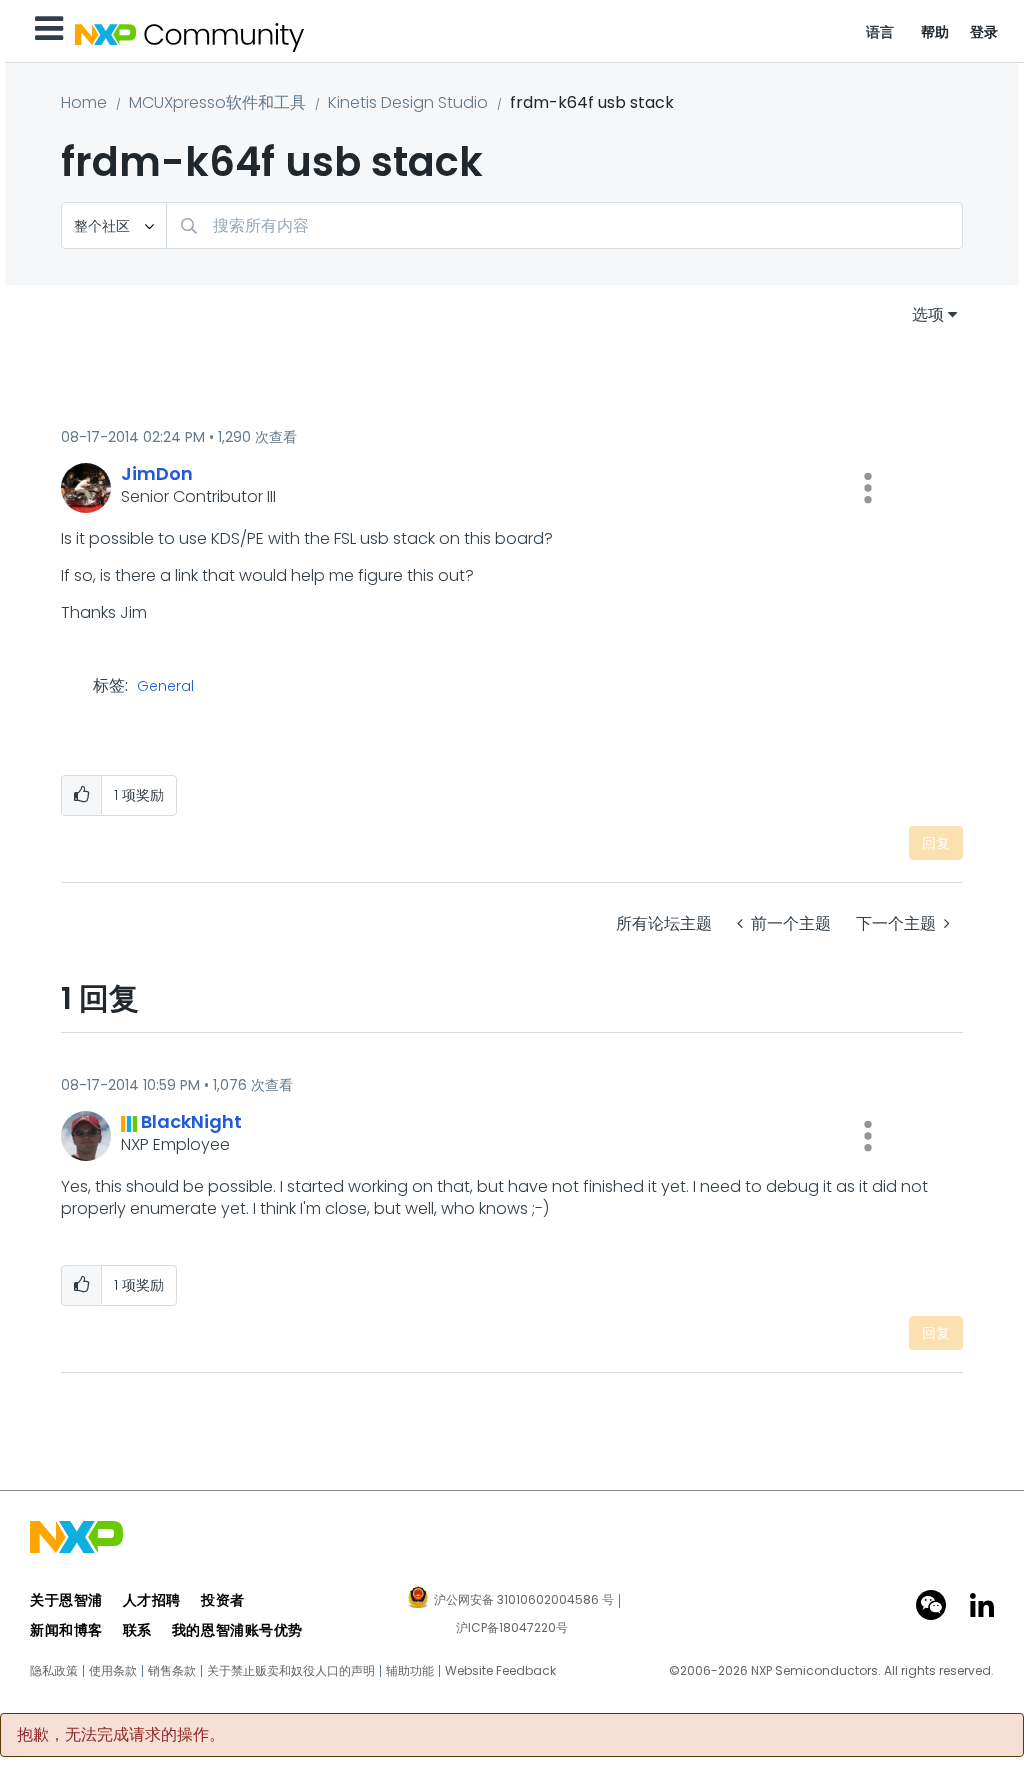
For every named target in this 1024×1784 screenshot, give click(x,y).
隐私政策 (54, 1671)
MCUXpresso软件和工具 (217, 102)
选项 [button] (928, 314)
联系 (137, 1630)
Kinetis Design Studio (408, 102)
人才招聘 (152, 1600)
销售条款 (172, 1671)
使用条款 (113, 1671)
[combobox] (564, 225)
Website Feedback (500, 1671)
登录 (984, 32)
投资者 (223, 1600)
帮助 (935, 32)
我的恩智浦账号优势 (237, 1630)
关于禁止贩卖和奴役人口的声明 (291, 1671)
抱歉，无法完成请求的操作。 (121, 1735)
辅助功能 (410, 1671)
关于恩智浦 (66, 1600)
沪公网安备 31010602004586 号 (524, 1601)
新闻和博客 (66, 1630)
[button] (868, 488)
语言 (880, 32)
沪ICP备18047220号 (512, 1628)
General (165, 687)
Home (84, 102)
